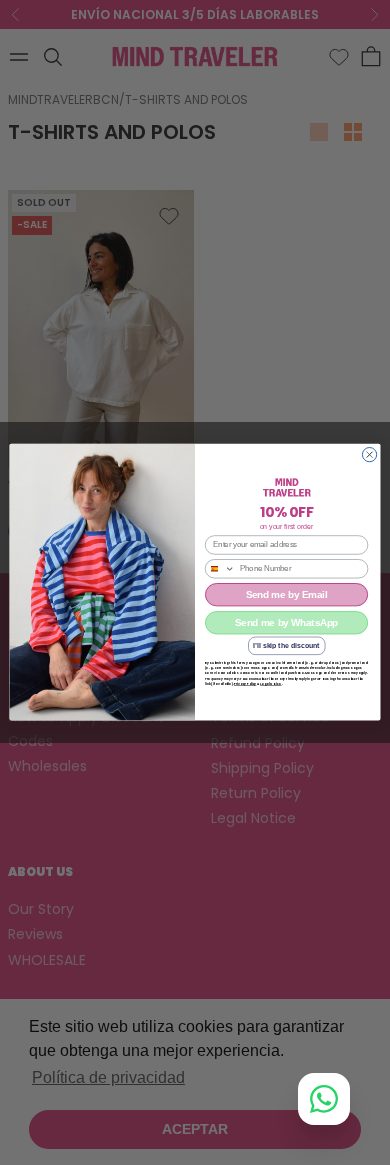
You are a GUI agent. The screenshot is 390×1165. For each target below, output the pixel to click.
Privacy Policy (245, 684)
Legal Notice (270, 684)
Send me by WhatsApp (286, 623)
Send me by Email (287, 595)
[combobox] (219, 569)
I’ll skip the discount (286, 646)
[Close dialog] (369, 455)
